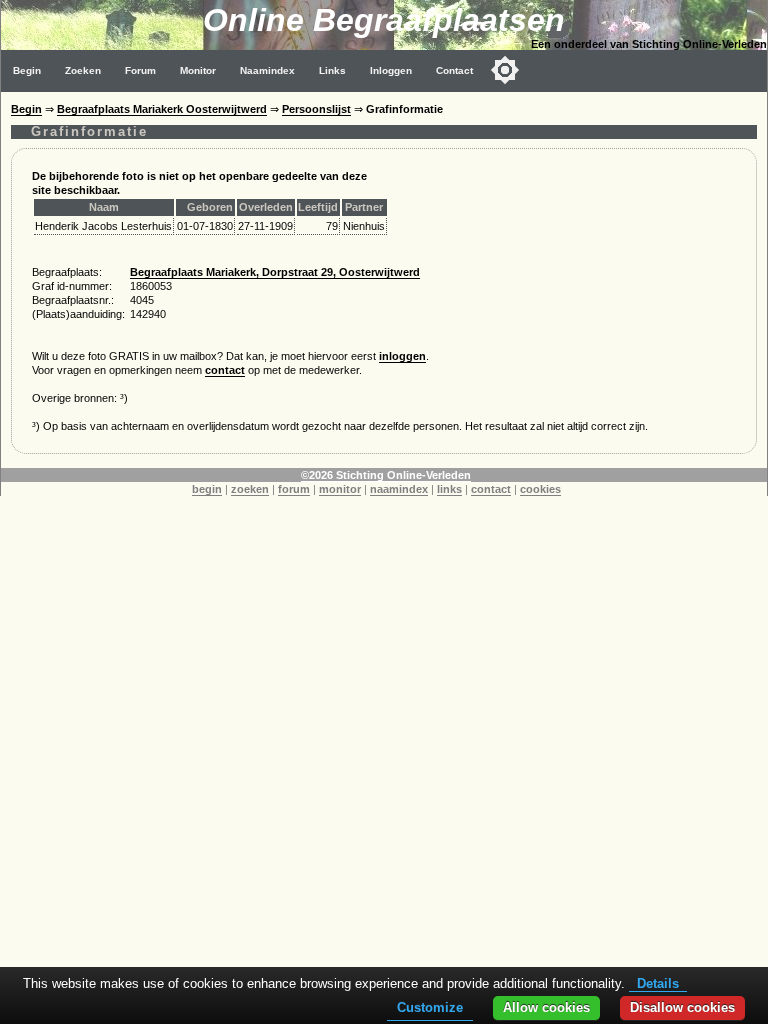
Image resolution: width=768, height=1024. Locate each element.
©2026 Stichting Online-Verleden (386, 475)
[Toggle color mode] (505, 70)
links (449, 489)
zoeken (250, 489)
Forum (140, 70)
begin (207, 489)
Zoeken (83, 70)
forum (294, 489)
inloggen (402, 356)
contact (225, 370)
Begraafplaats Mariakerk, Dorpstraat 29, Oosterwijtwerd (275, 272)
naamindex (399, 489)
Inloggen (391, 70)
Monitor (198, 70)
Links (332, 70)
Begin (27, 70)
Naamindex (267, 70)
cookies (540, 489)
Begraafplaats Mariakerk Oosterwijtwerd (162, 109)
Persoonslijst (316, 109)
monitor (340, 489)
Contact (454, 70)
